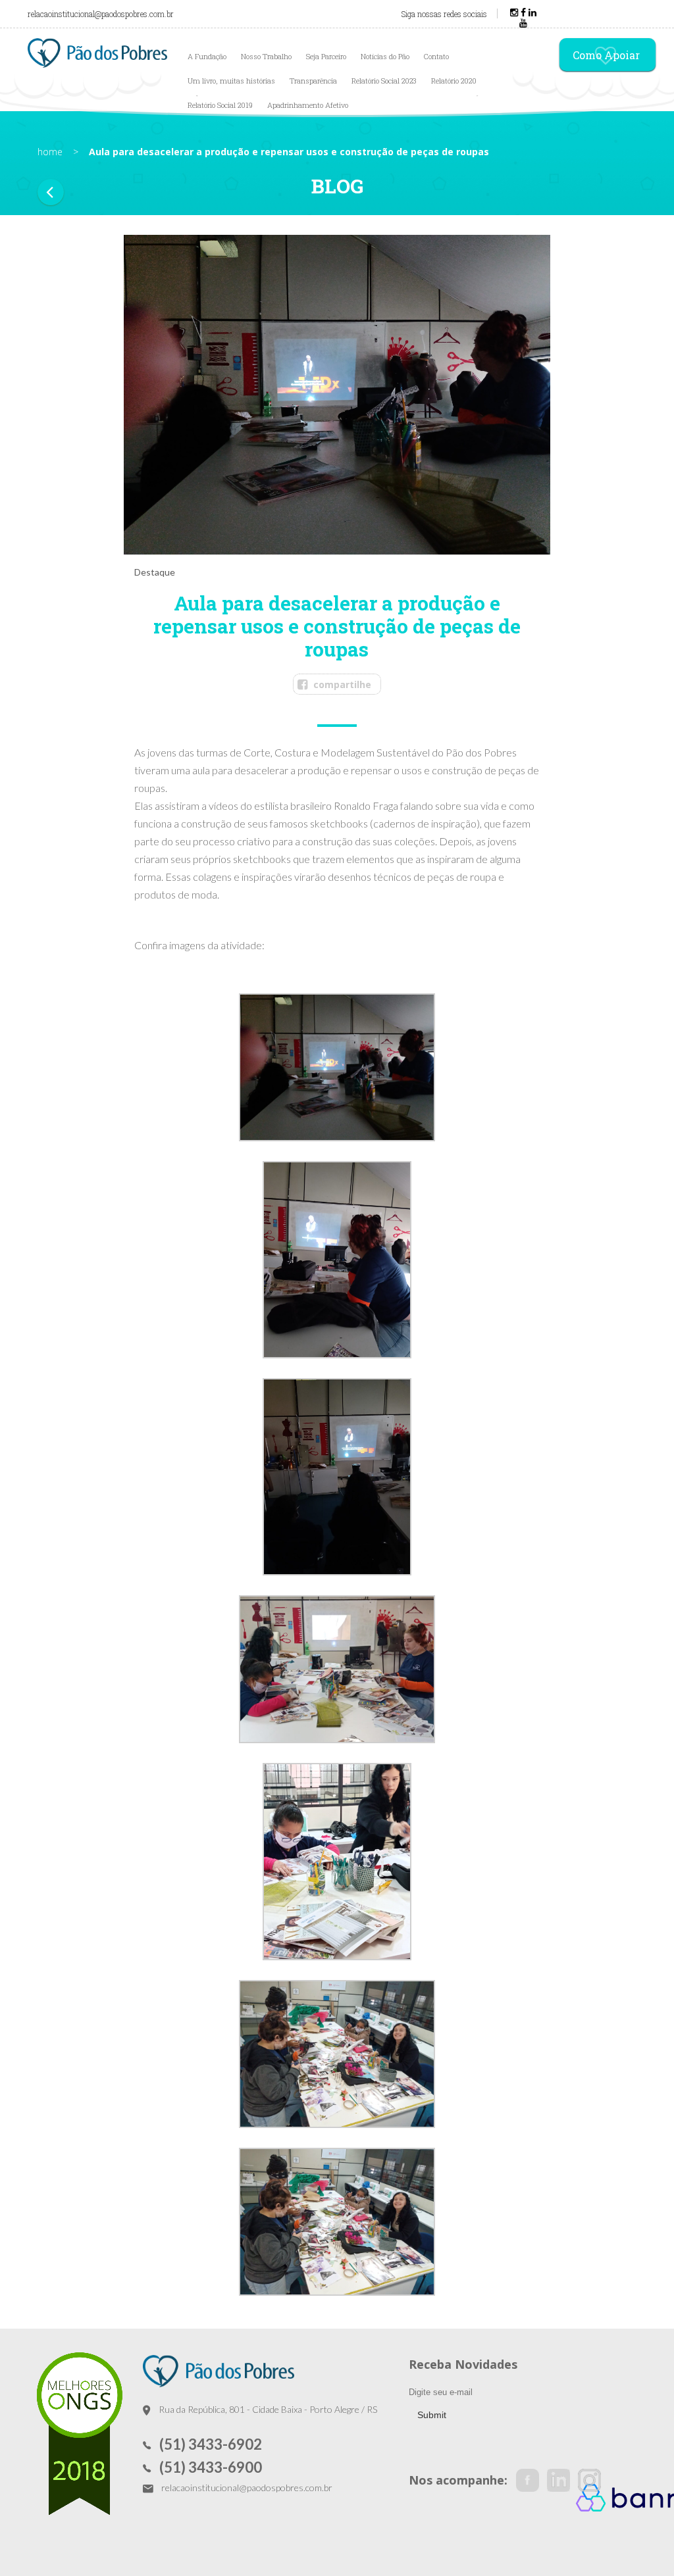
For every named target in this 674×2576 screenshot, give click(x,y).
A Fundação (207, 56)
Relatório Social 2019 (220, 105)
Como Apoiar (606, 55)
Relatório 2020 (454, 81)
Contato (436, 56)
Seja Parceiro (326, 56)
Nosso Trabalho (266, 56)
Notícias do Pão (385, 56)
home (50, 152)
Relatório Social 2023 (384, 81)
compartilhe (342, 684)
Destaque (155, 572)
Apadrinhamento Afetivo (308, 105)
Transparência (313, 81)
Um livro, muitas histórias (231, 81)
